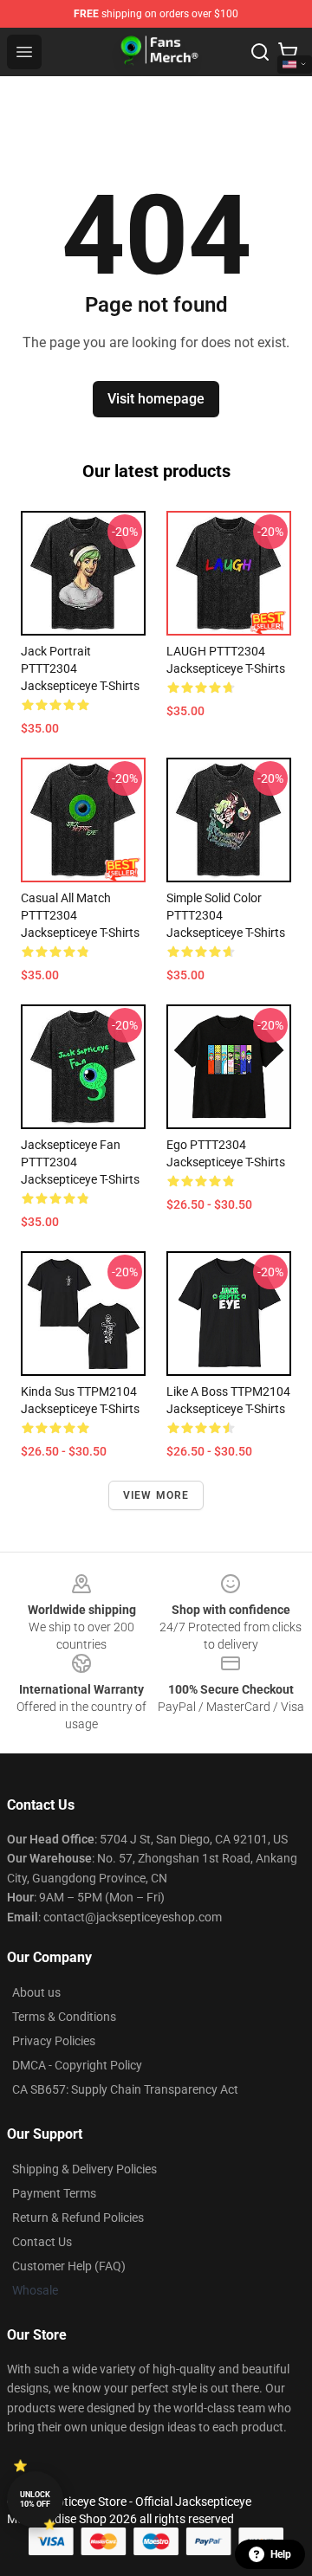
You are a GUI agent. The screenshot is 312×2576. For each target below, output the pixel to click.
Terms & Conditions (64, 2017)
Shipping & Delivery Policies (84, 2169)
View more (156, 1495)
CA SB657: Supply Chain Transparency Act (125, 2089)
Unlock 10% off (35, 2499)
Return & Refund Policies (78, 2218)
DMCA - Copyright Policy (77, 2065)
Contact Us (42, 2242)
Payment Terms (54, 2193)
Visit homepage (156, 399)
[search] (260, 52)
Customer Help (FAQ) (69, 2266)
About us (36, 1992)
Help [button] (281, 2554)
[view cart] (288, 52)
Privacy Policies (54, 2041)
